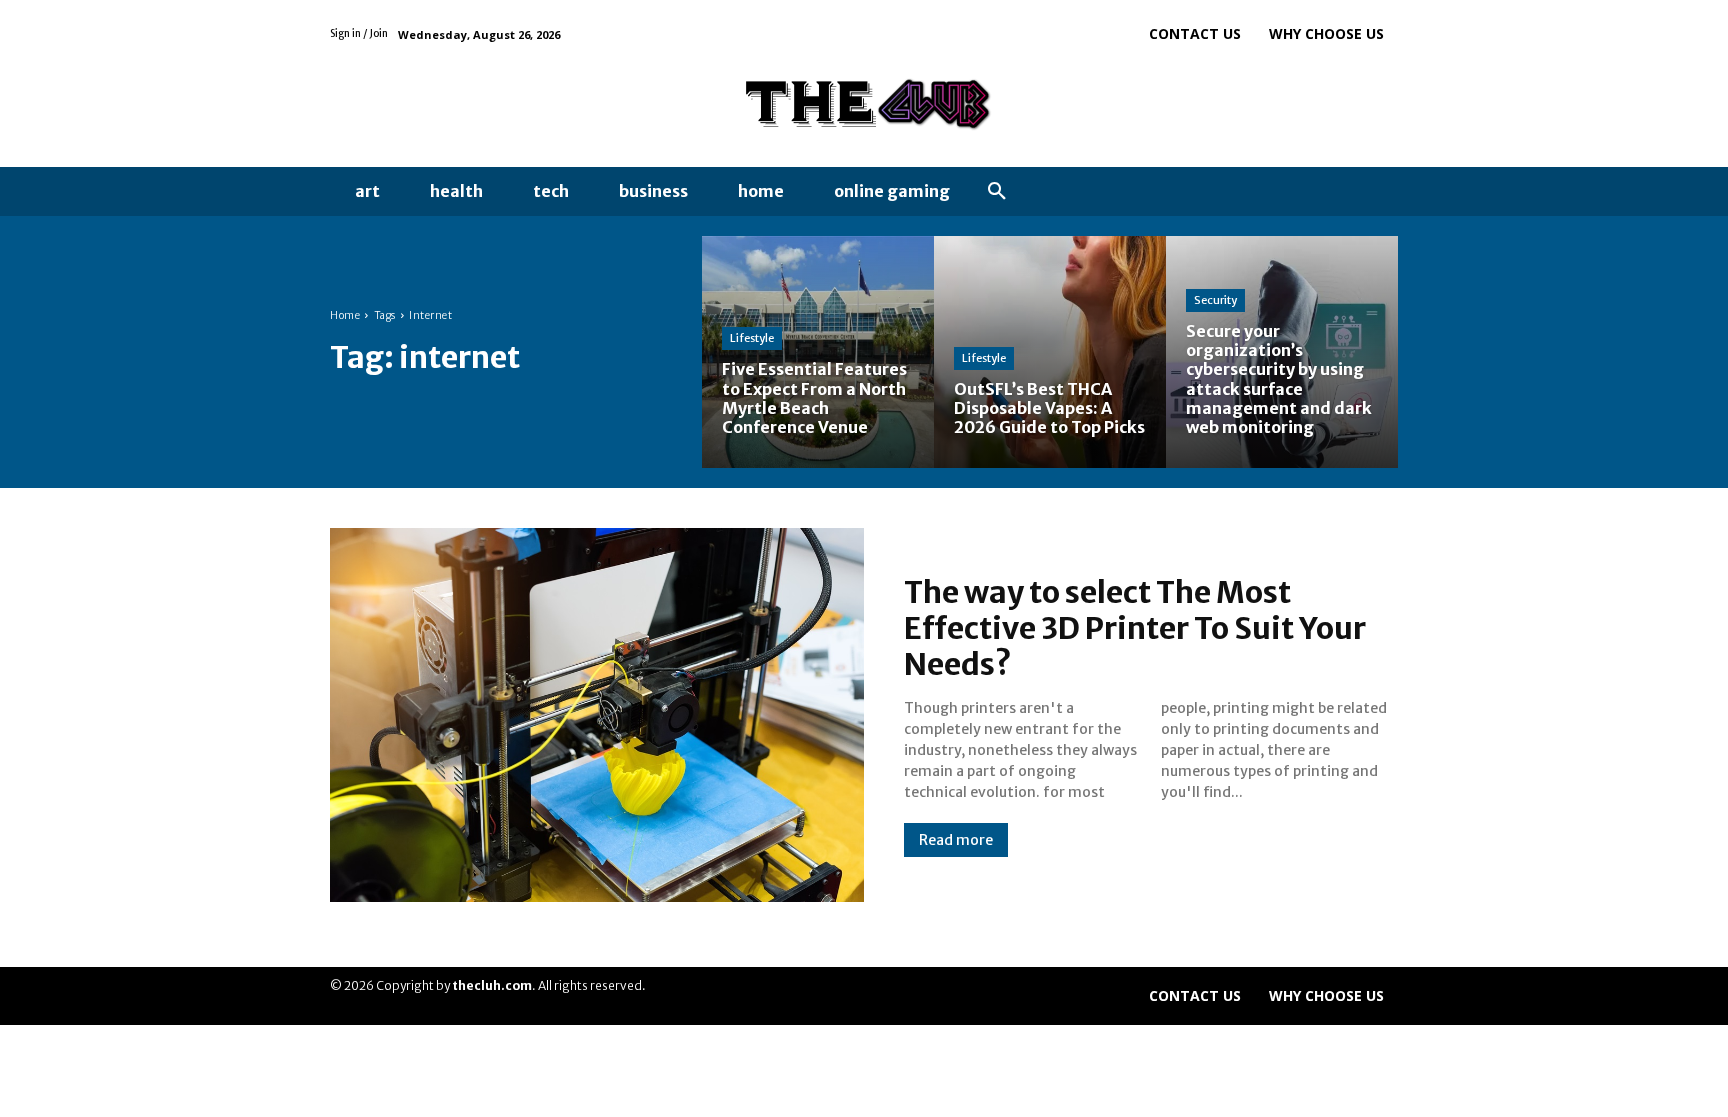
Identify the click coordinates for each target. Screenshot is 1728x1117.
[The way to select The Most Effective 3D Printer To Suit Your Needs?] (597, 715)
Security (1215, 300)
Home (345, 315)
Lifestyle (752, 338)
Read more (956, 840)
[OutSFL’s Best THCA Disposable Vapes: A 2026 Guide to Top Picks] (1050, 352)
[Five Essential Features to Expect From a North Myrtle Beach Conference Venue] (818, 352)
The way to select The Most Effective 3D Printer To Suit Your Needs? (1135, 628)
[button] (997, 192)
